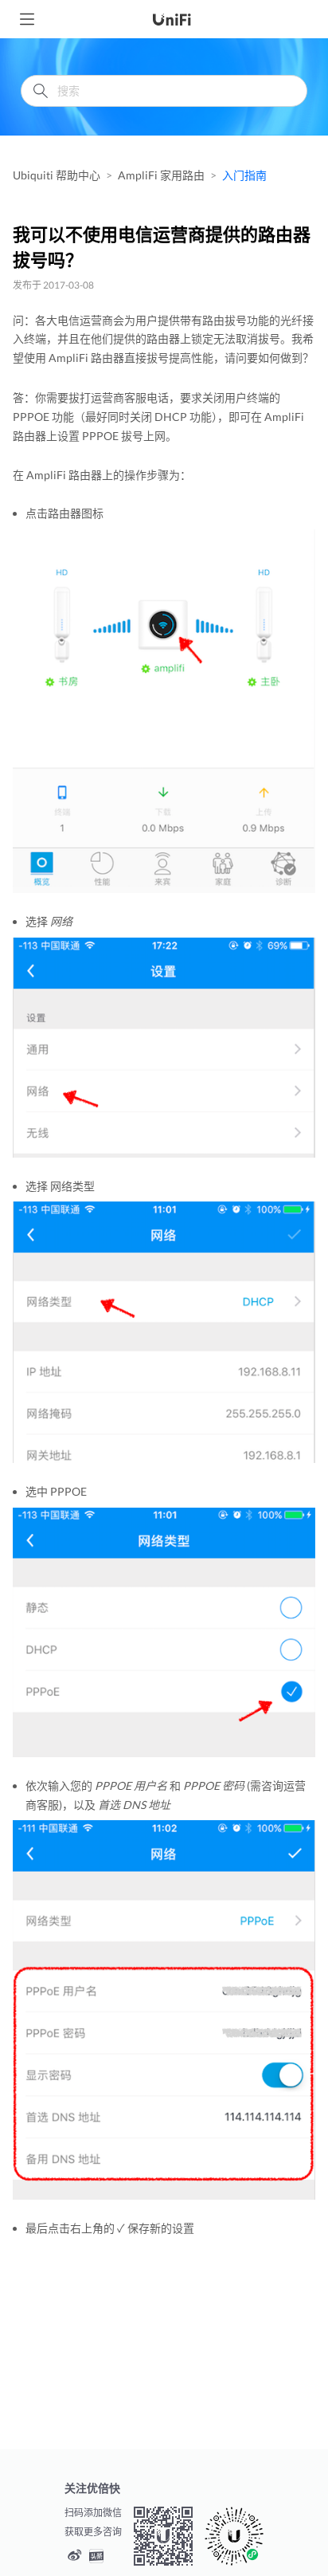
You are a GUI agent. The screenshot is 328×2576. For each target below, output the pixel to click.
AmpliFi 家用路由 (161, 175)
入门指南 (244, 175)
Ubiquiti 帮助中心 (57, 175)
